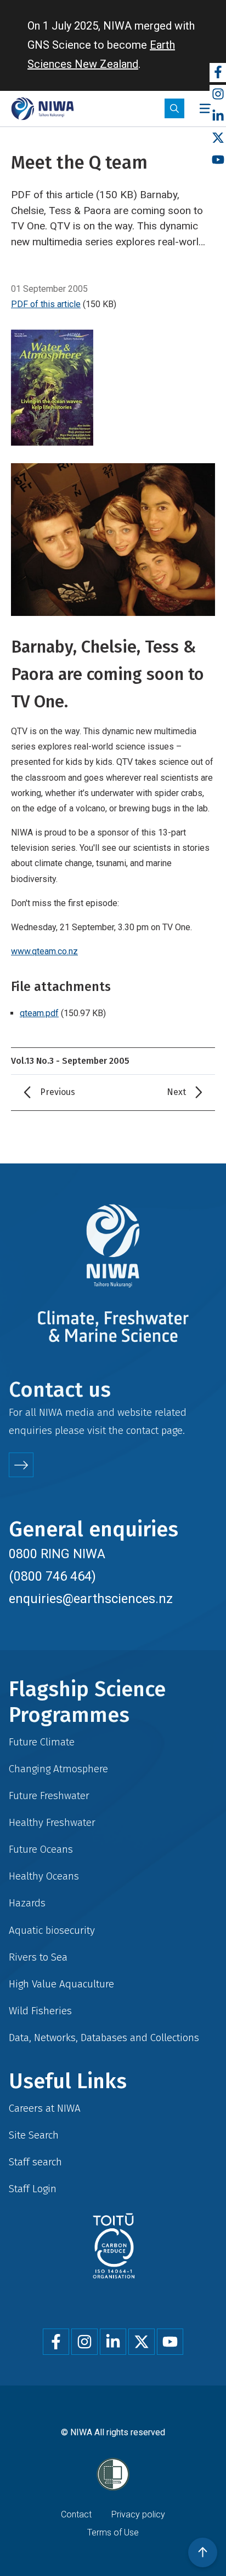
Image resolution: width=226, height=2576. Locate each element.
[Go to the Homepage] (43, 109)
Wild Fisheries (40, 2011)
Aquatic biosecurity (52, 1930)
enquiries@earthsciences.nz (91, 1599)
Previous (58, 1092)
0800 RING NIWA (57, 1554)
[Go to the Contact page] (21, 1465)
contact (142, 1430)
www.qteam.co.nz (44, 951)
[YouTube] (218, 160)
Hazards (27, 1903)
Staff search (35, 2162)
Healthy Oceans (44, 1876)
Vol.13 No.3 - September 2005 (70, 1061)
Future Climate (42, 1742)
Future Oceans (41, 1849)
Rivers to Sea (38, 1957)
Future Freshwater (49, 1796)
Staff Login (33, 2189)
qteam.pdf (39, 1013)
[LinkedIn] (218, 116)
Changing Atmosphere (58, 1769)
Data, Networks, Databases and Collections (104, 2038)
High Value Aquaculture (61, 1984)
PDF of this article (46, 304)
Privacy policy (138, 2514)
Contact (76, 2514)
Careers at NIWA (45, 2108)
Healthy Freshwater (52, 1822)
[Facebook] (218, 73)
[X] (218, 138)
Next (176, 1092)
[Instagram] (218, 94)
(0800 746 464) (52, 1576)
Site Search (34, 2135)
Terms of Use (113, 2532)
